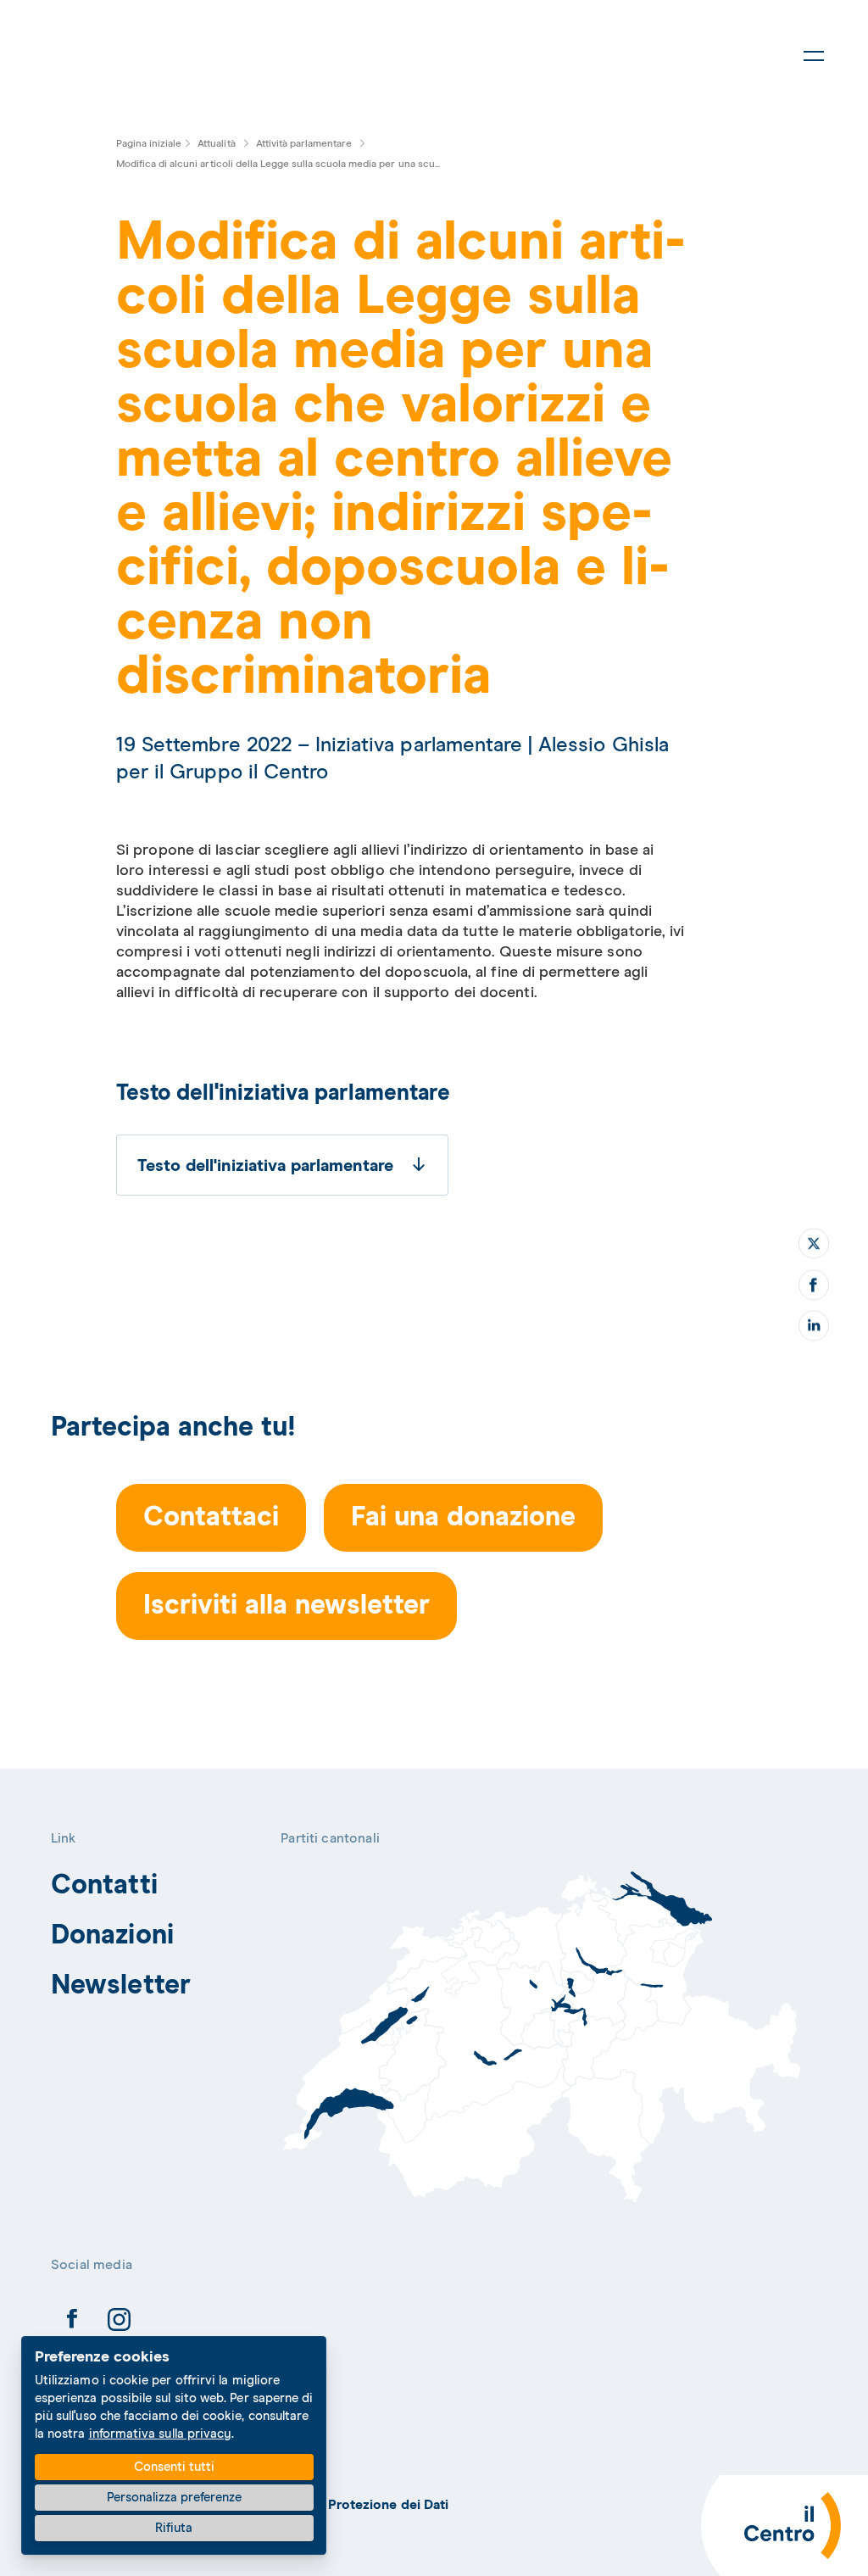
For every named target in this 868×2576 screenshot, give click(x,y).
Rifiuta (174, 2528)
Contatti (104, 1886)
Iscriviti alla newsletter (287, 1606)
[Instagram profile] (119, 2322)
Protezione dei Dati (389, 2505)
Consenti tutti (174, 2467)
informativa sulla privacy (161, 2434)
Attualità (217, 144)
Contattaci (211, 1518)
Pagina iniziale (149, 144)
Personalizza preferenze (174, 2498)
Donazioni (112, 1936)
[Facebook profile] (72, 2322)
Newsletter (121, 1986)
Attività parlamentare (304, 144)
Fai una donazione (463, 1518)
